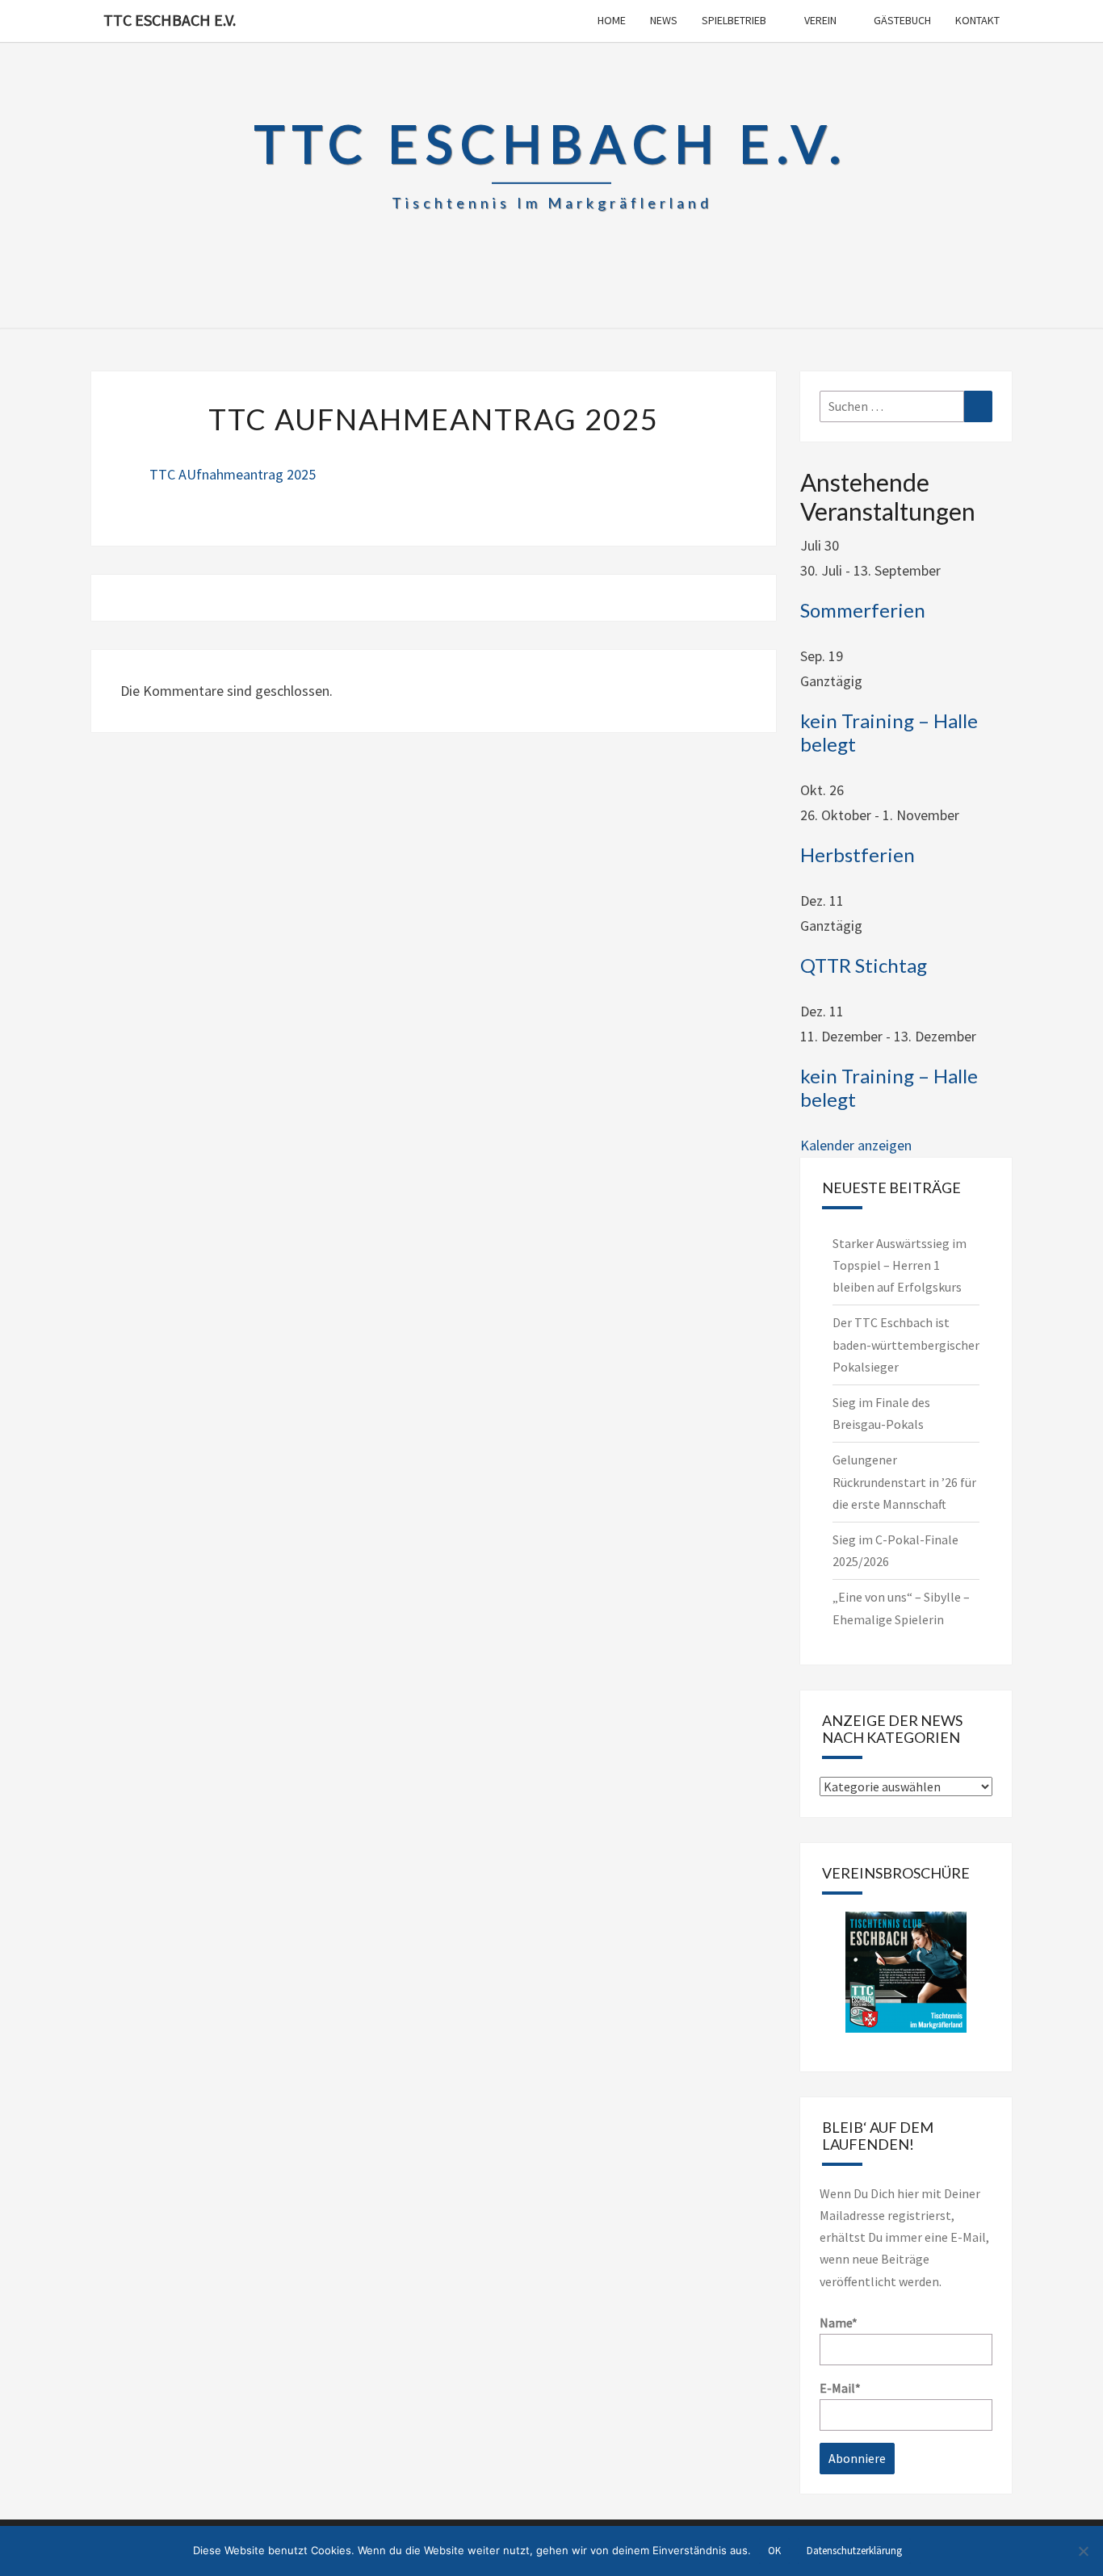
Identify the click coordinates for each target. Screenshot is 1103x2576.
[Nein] (1083, 2551)
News (664, 20)
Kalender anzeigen (856, 1145)
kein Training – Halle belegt (889, 732)
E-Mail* (840, 2388)
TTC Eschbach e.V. (170, 20)
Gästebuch (902, 20)
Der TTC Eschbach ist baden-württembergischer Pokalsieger (906, 1344)
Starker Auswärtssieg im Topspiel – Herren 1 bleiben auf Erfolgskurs (900, 1265)
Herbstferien (858, 854)
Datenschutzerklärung (854, 2551)
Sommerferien (863, 610)
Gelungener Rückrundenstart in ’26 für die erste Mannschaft (904, 1481)
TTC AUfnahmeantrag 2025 (233, 474)
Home (612, 20)
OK (774, 2551)
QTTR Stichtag (864, 965)
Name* (839, 2323)
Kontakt (977, 20)
